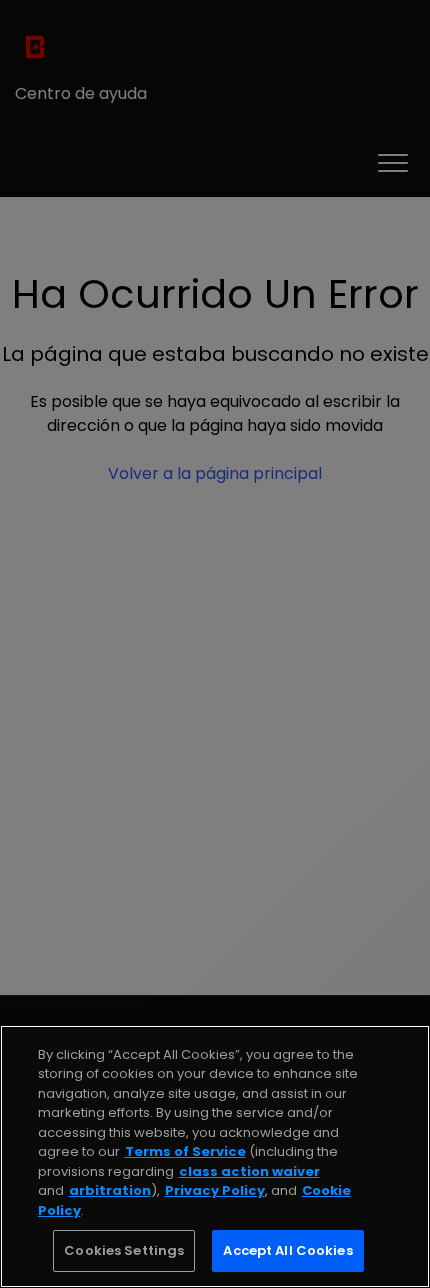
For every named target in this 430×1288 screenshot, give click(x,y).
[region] (215, 1156)
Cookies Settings (124, 1250)
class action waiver (249, 1171)
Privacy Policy (215, 1190)
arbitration (110, 1190)
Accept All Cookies (287, 1250)
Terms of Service (185, 1151)
